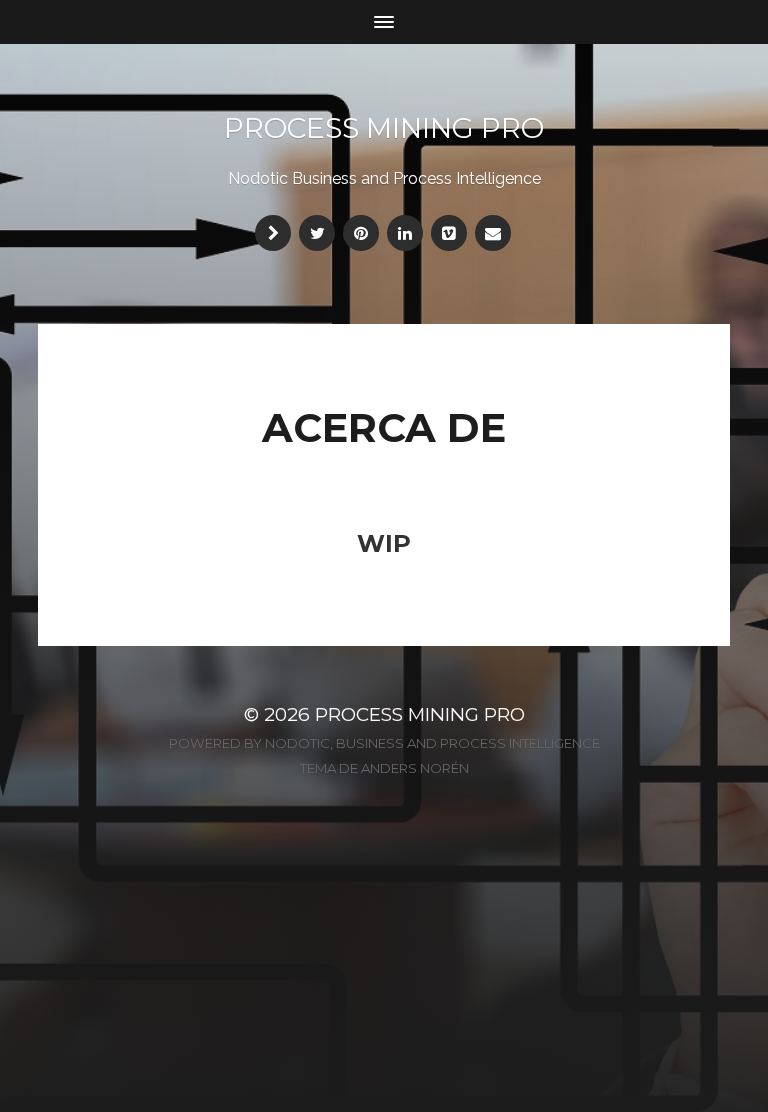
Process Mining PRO (384, 128)
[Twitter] (317, 233)
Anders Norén (415, 768)
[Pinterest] (361, 233)
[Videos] (449, 233)
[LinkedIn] (405, 233)
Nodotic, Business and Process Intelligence (432, 743)
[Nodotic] (273, 233)
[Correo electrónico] (493, 233)
